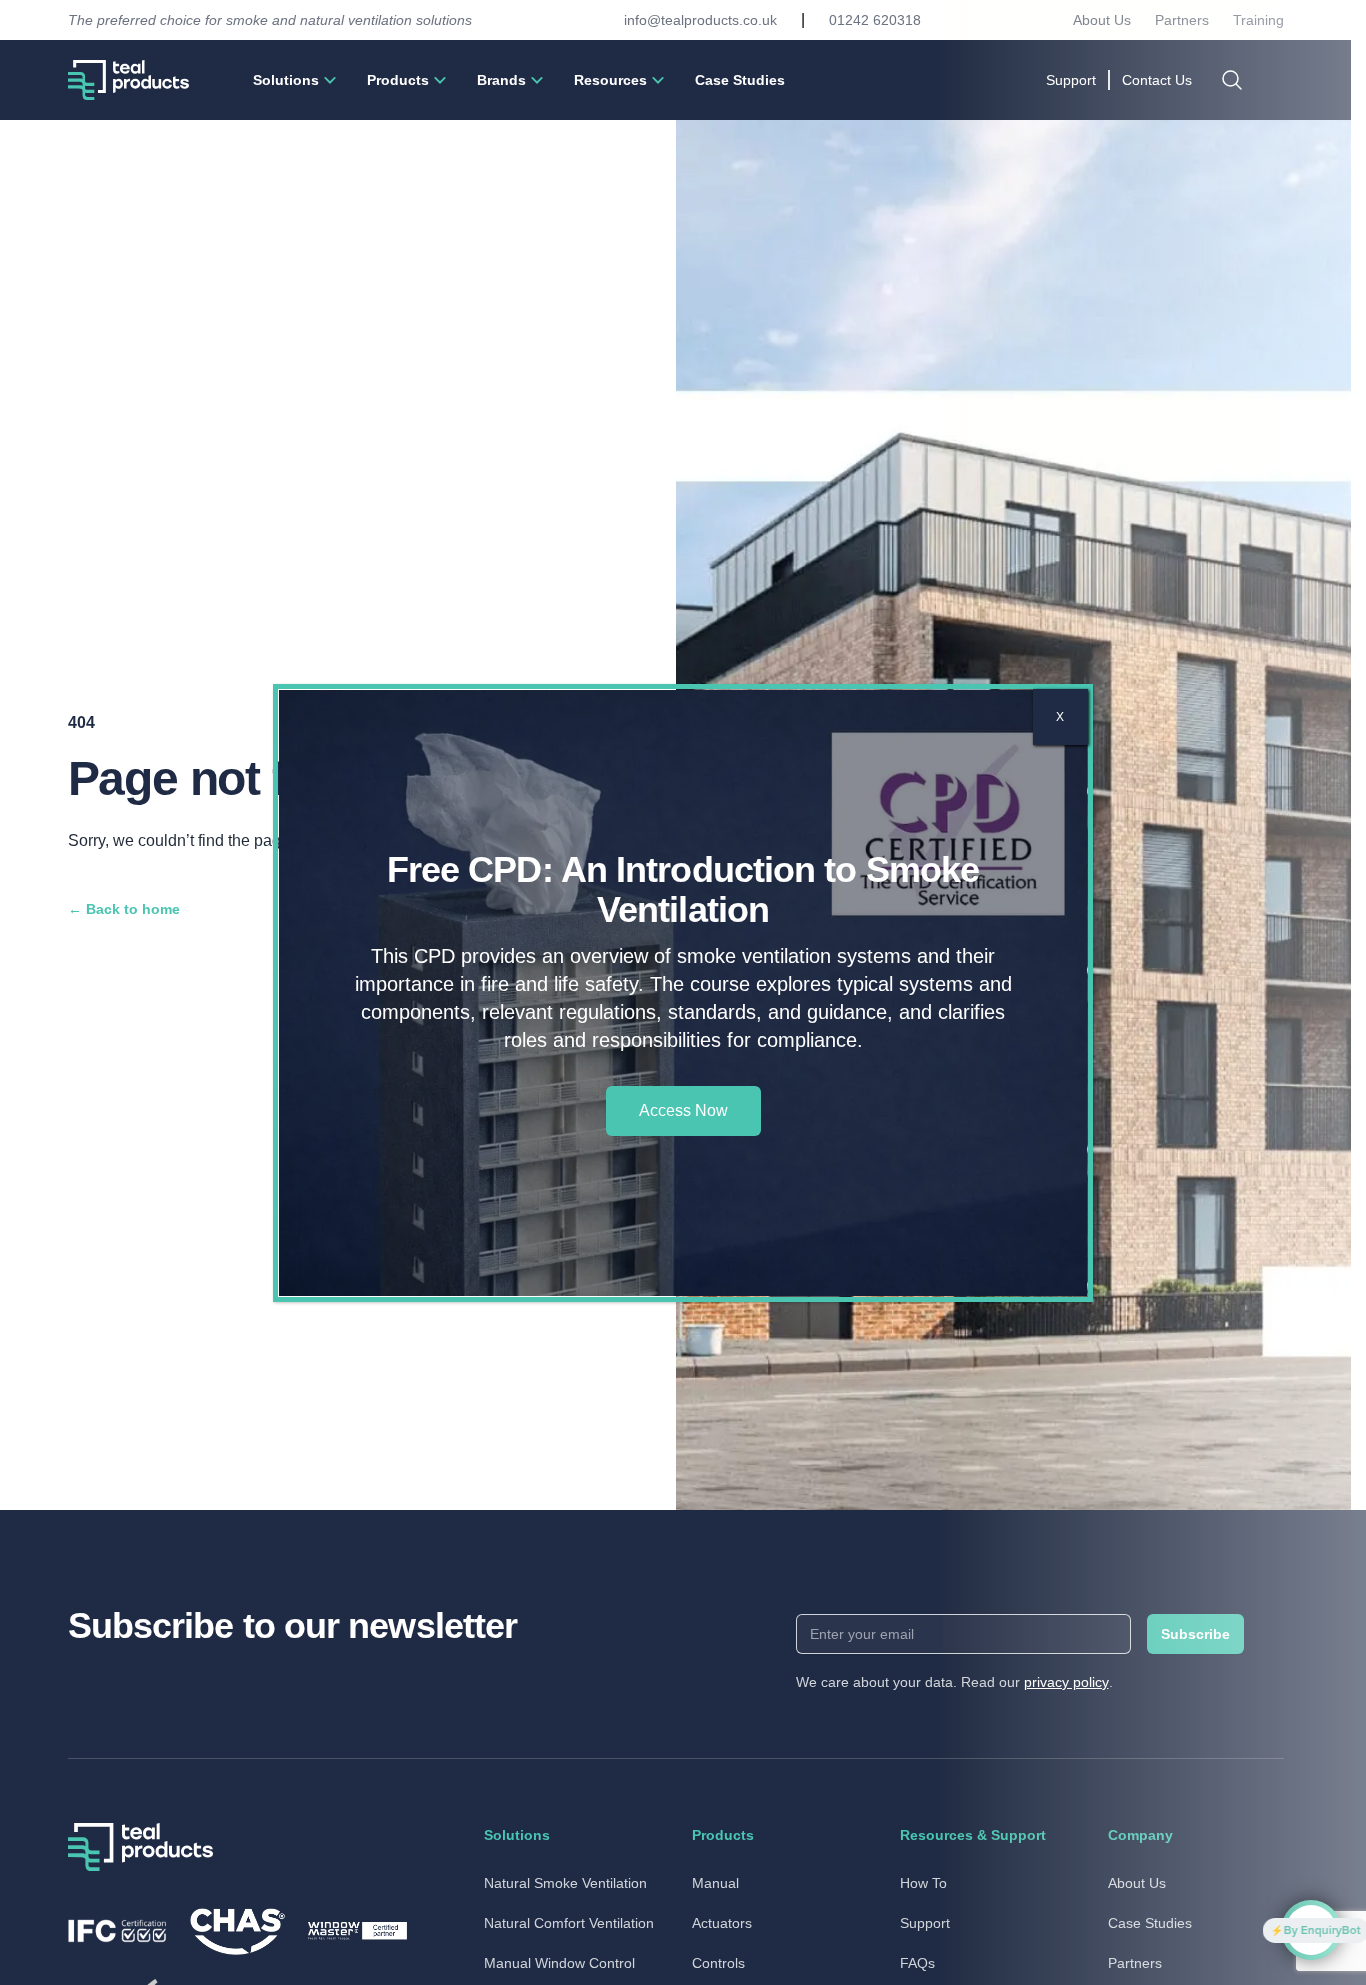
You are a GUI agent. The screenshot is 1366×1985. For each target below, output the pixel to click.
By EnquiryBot (1223, 1930)
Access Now (683, 1110)
